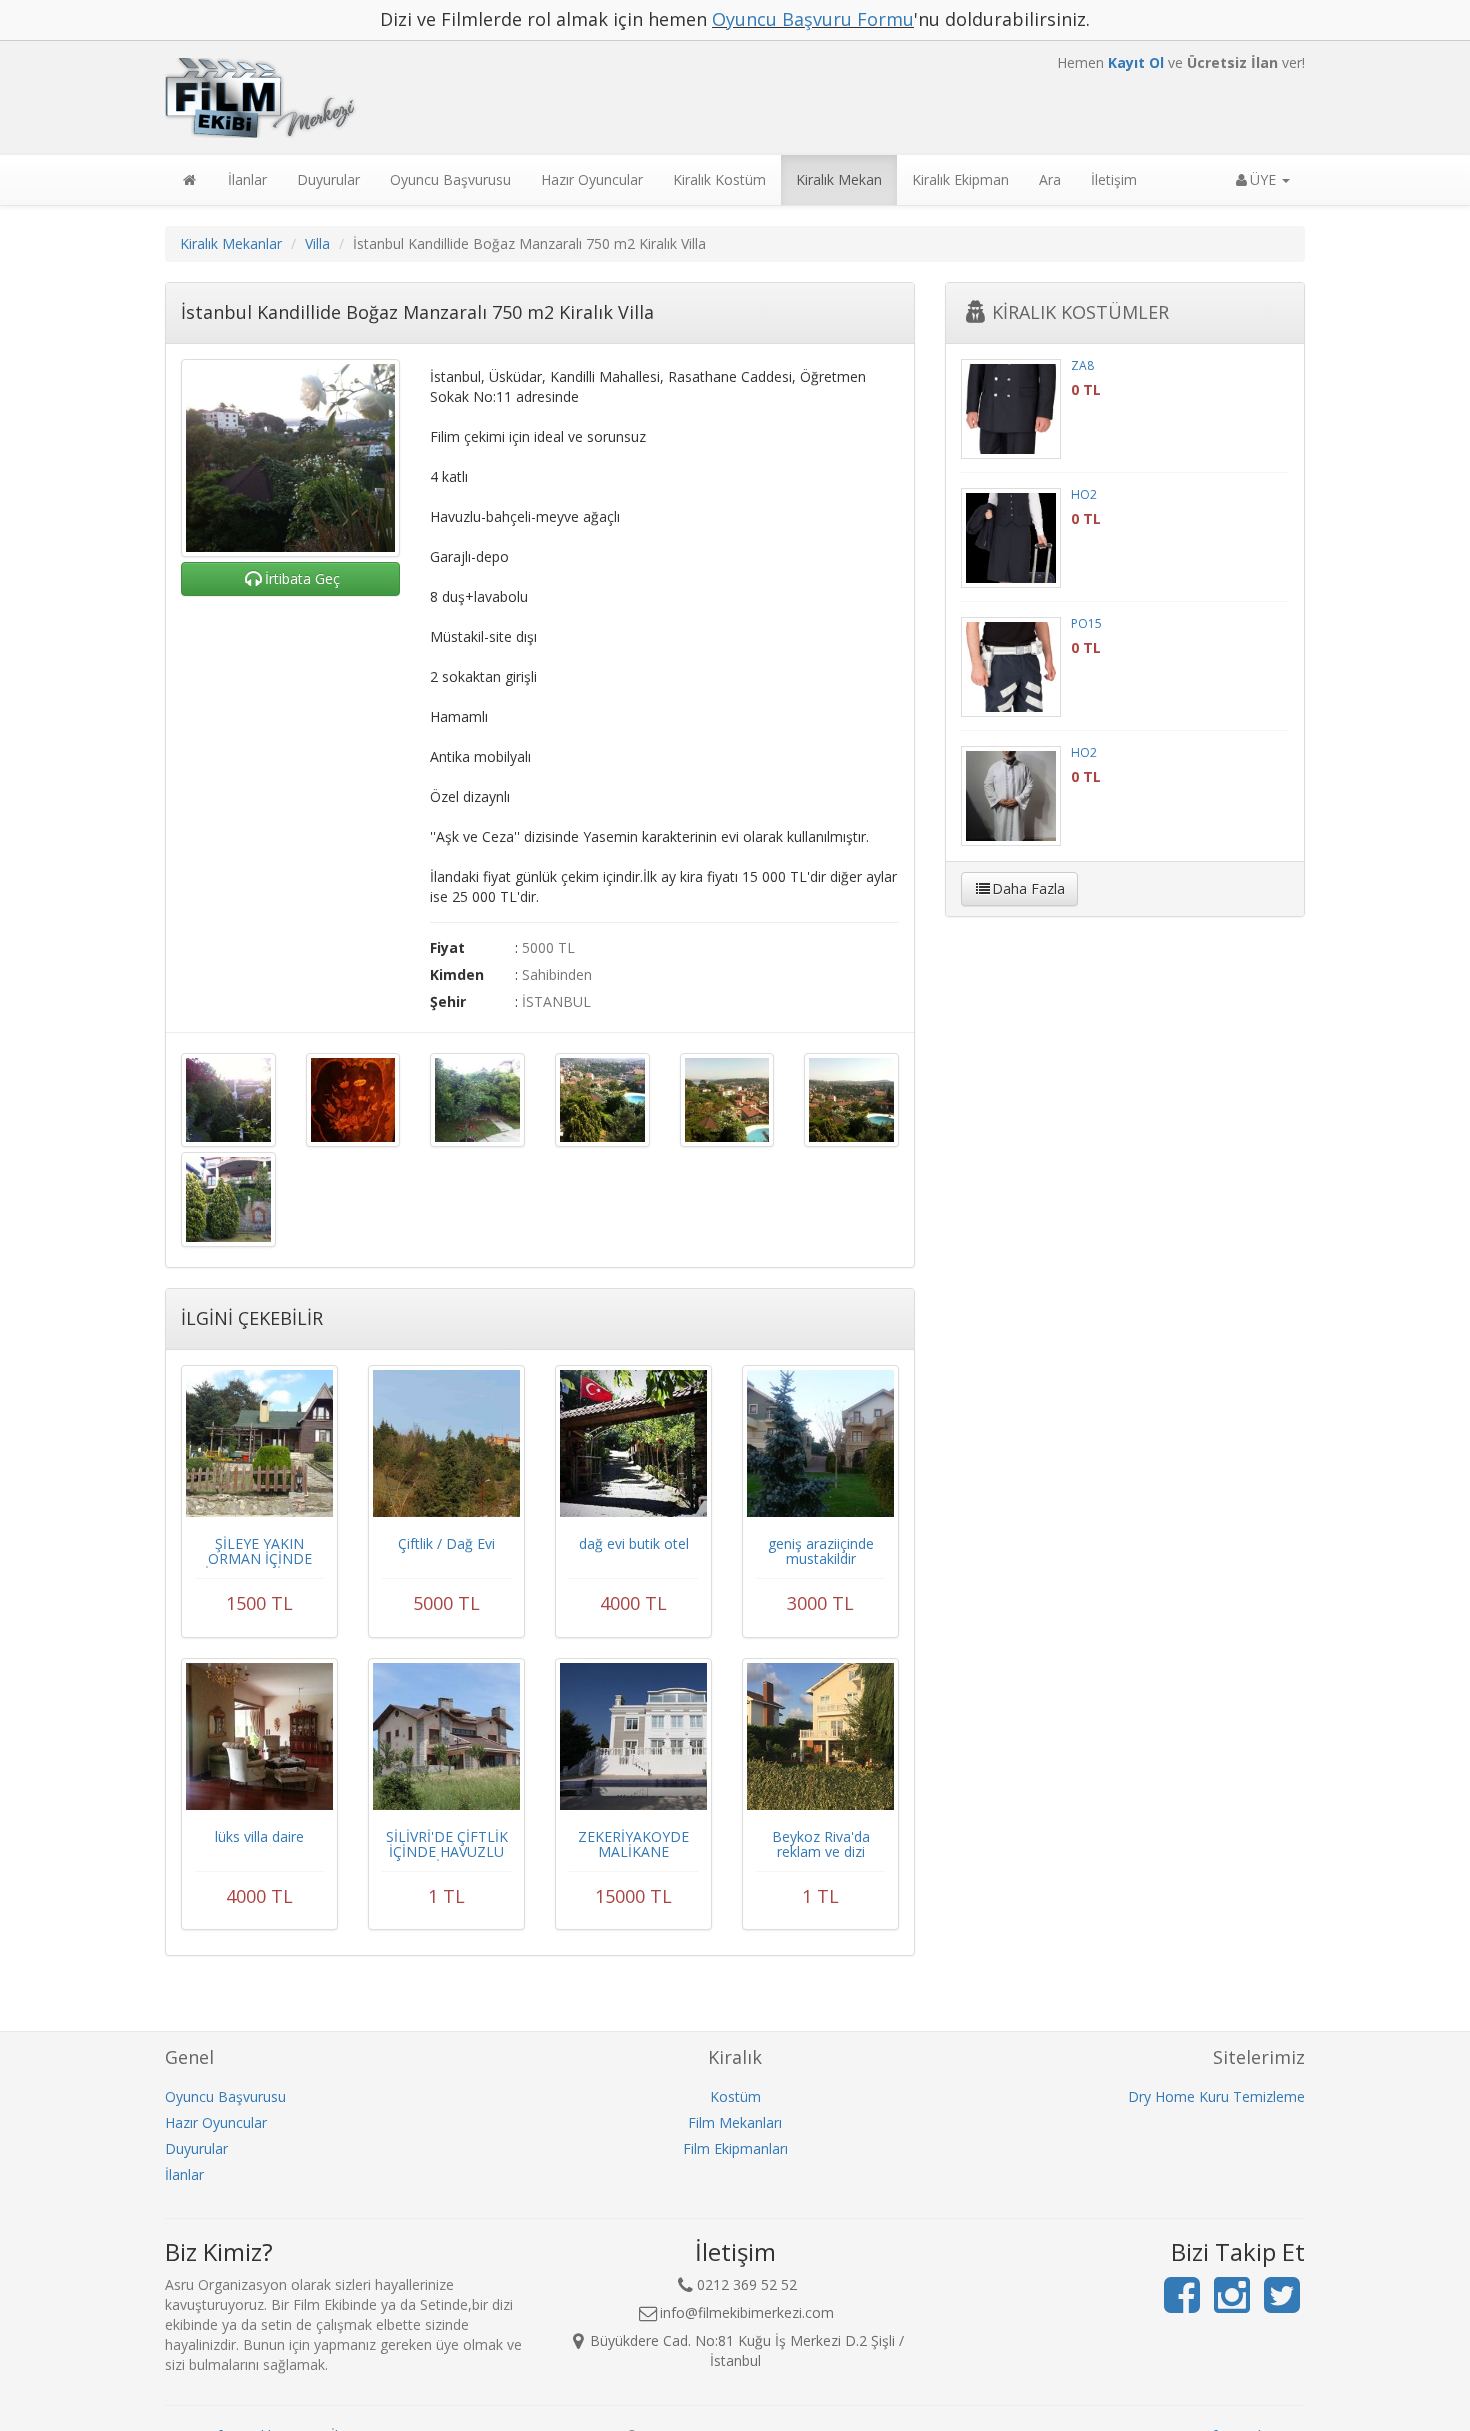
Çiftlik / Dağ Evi (446, 1543)
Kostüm (735, 2096)
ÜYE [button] (1265, 179)
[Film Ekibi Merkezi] (540, 98)
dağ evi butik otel (634, 1543)
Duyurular (328, 179)
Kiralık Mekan (839, 179)
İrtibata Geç (302, 578)
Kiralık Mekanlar (231, 243)
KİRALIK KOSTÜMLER (1080, 312)
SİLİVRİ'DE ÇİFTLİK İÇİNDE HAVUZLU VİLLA (447, 1852)
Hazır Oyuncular (592, 179)
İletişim (1114, 179)
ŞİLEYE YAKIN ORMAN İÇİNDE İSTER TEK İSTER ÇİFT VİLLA (260, 1566)
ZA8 (1082, 365)
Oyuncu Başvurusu (450, 179)
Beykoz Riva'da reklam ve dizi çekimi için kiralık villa (821, 1859)
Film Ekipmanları (735, 2148)
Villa (317, 243)
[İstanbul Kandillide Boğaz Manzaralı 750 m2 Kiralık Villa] (290, 458)
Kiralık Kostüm (719, 179)
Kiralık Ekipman (960, 179)
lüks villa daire (259, 1836)
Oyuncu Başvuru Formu (813, 19)
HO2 (1084, 494)
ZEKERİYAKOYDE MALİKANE (633, 1844)
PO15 (1086, 623)
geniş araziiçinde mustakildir (821, 1551)
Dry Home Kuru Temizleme (1216, 2096)
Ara (1050, 179)
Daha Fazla (1028, 888)
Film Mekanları (735, 2122)
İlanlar (247, 179)
